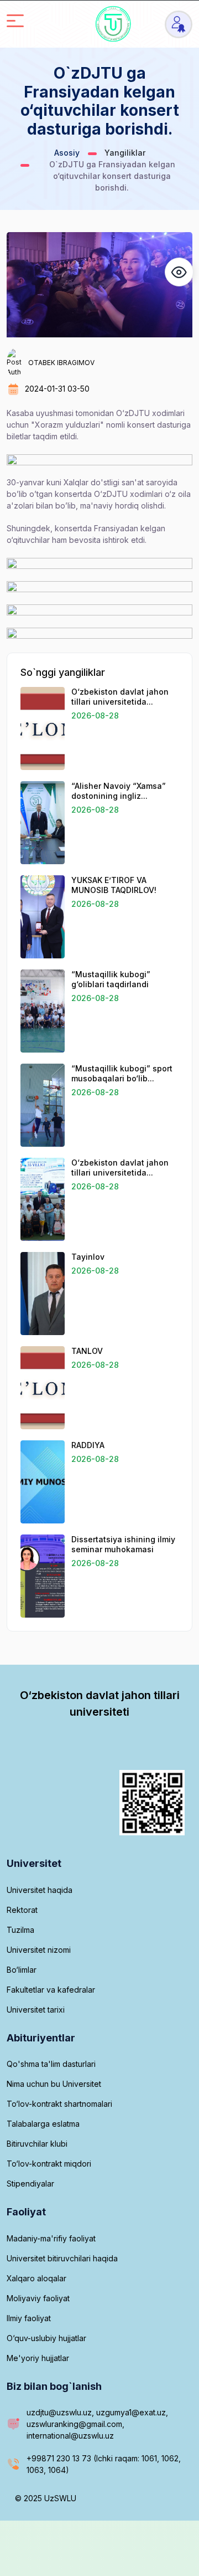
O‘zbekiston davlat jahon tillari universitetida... (120, 697)
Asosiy (67, 153)
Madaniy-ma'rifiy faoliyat (51, 2238)
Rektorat (22, 1910)
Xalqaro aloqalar (36, 2278)
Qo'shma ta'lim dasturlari (51, 2064)
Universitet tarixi (36, 2010)
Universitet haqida (40, 1890)
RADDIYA (88, 1445)
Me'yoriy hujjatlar (38, 2358)
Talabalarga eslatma (43, 2124)
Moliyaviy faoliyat (38, 2298)
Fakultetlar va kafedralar (51, 1990)
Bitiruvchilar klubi (37, 2144)
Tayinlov (88, 1257)
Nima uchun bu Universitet (54, 2084)
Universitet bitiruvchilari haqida (62, 2258)
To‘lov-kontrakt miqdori (49, 2164)
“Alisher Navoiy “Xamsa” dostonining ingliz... (119, 791)
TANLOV (87, 1351)
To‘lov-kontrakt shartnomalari (59, 2104)
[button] (179, 272)
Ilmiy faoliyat (29, 2318)
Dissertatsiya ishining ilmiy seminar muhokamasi (123, 1544)
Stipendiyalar (30, 2184)
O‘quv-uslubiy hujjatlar (46, 2338)
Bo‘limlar (22, 1970)
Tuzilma (20, 1930)
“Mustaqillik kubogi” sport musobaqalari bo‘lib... (122, 1073)
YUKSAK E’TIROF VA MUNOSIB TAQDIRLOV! (114, 885)
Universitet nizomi (39, 1950)
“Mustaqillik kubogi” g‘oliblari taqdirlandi (111, 979)
